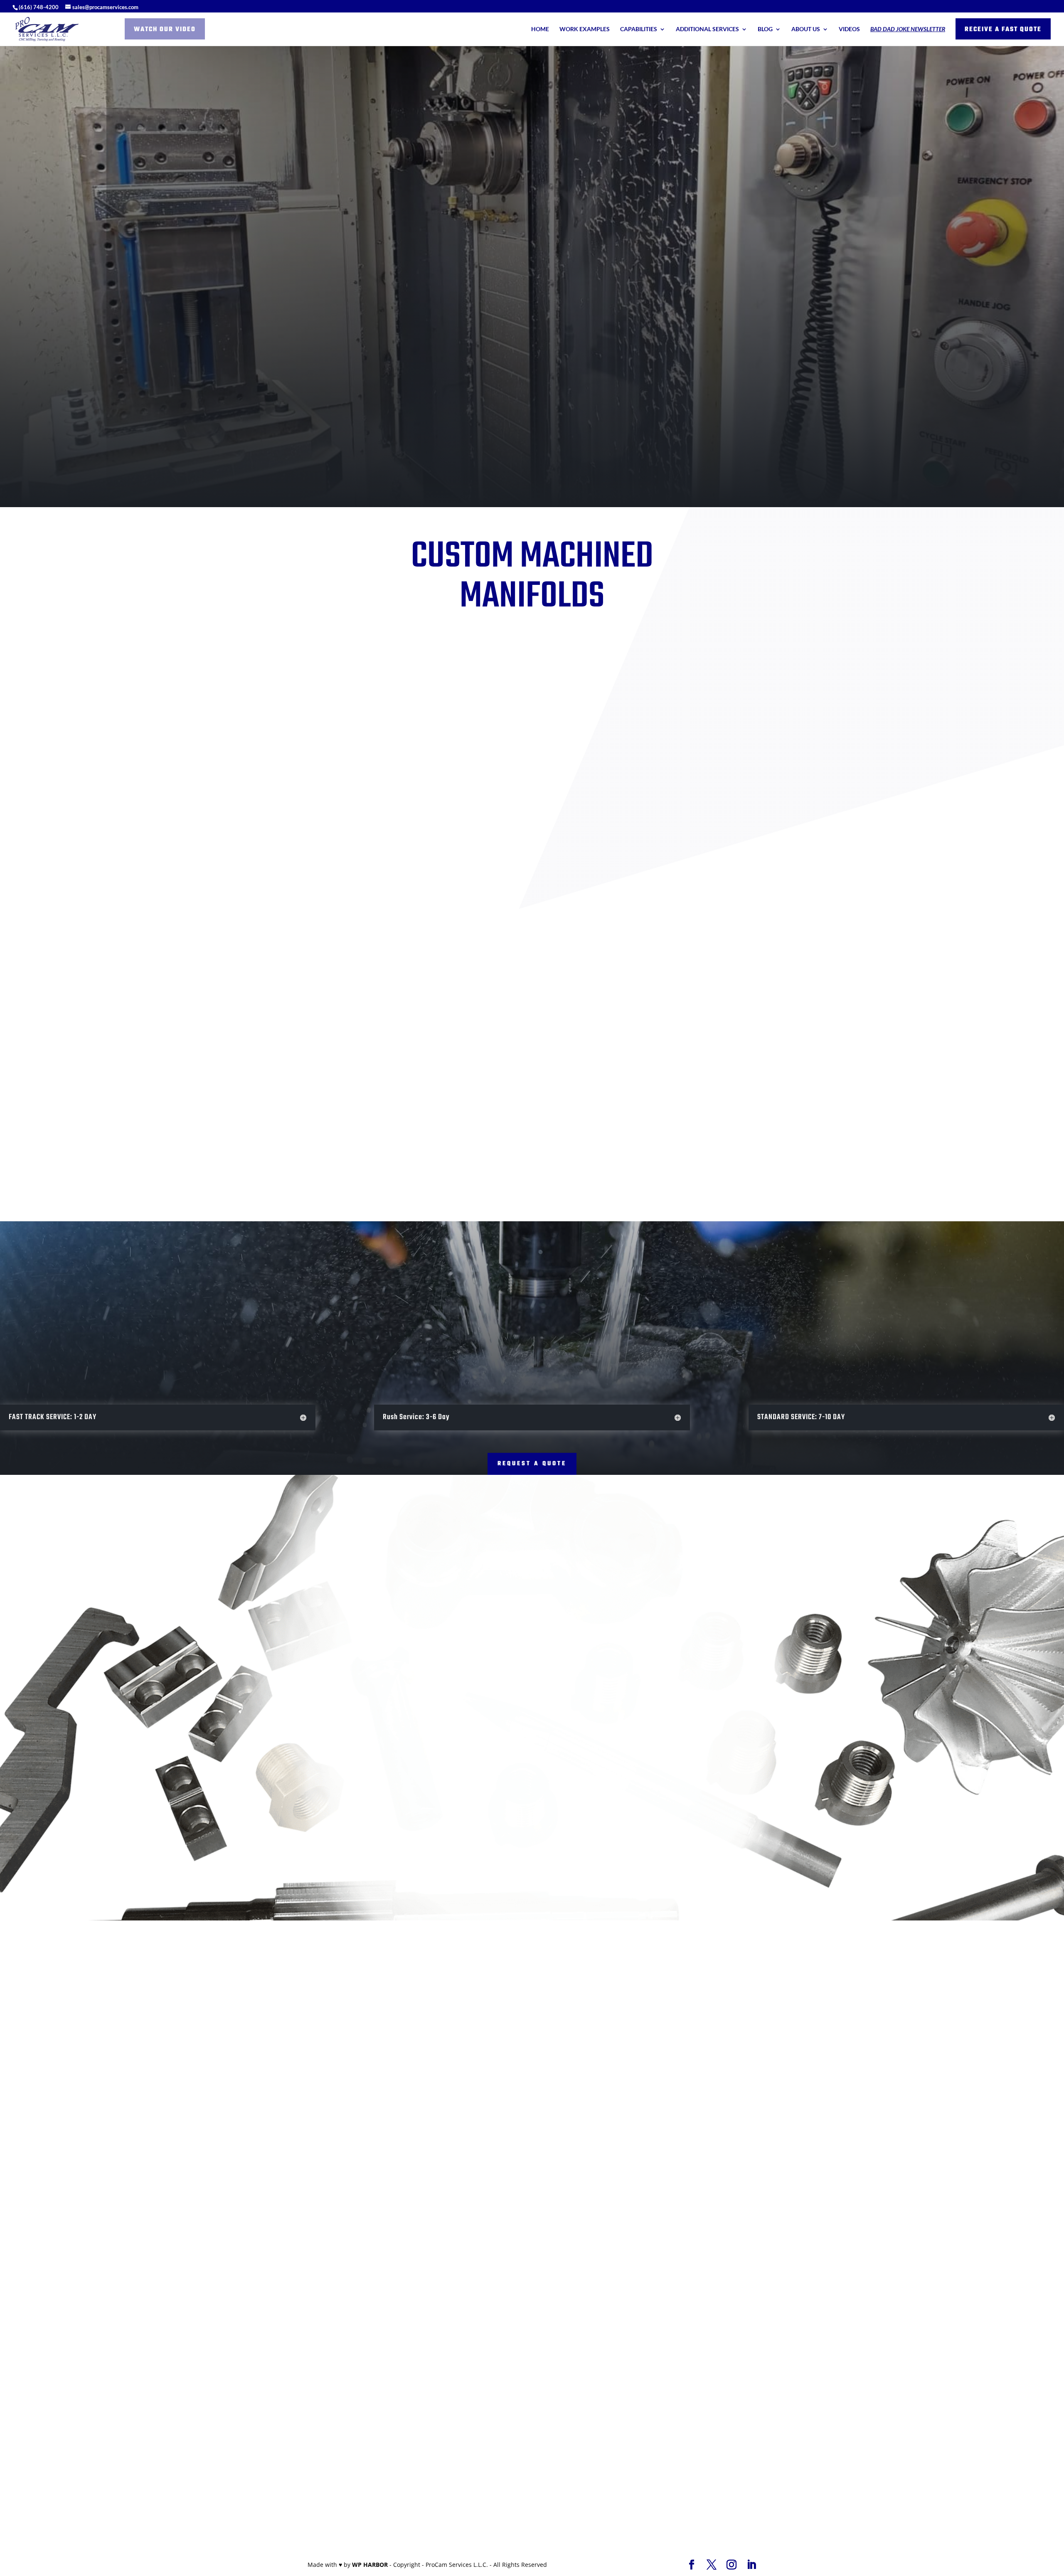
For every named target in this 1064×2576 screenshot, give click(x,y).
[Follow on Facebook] (130, 2310)
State (762, 2272)
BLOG (765, 29)
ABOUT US (806, 29)
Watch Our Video (165, 30)
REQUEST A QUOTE (532, 1464)
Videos (849, 29)
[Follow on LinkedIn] (113, 2310)
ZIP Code (564, 2307)
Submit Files (616, 2478)
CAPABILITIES (639, 29)
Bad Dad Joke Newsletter (908, 29)
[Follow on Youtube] (180, 2310)
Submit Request (581, 2418)
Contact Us (601, 365)
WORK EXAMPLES (585, 29)
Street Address (573, 2238)
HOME (540, 29)
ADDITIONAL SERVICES (707, 29)
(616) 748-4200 (39, 7)
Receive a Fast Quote (1003, 30)
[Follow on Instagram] (163, 2310)
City (558, 2272)
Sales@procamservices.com (151, 2225)
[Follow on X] (146, 2310)
